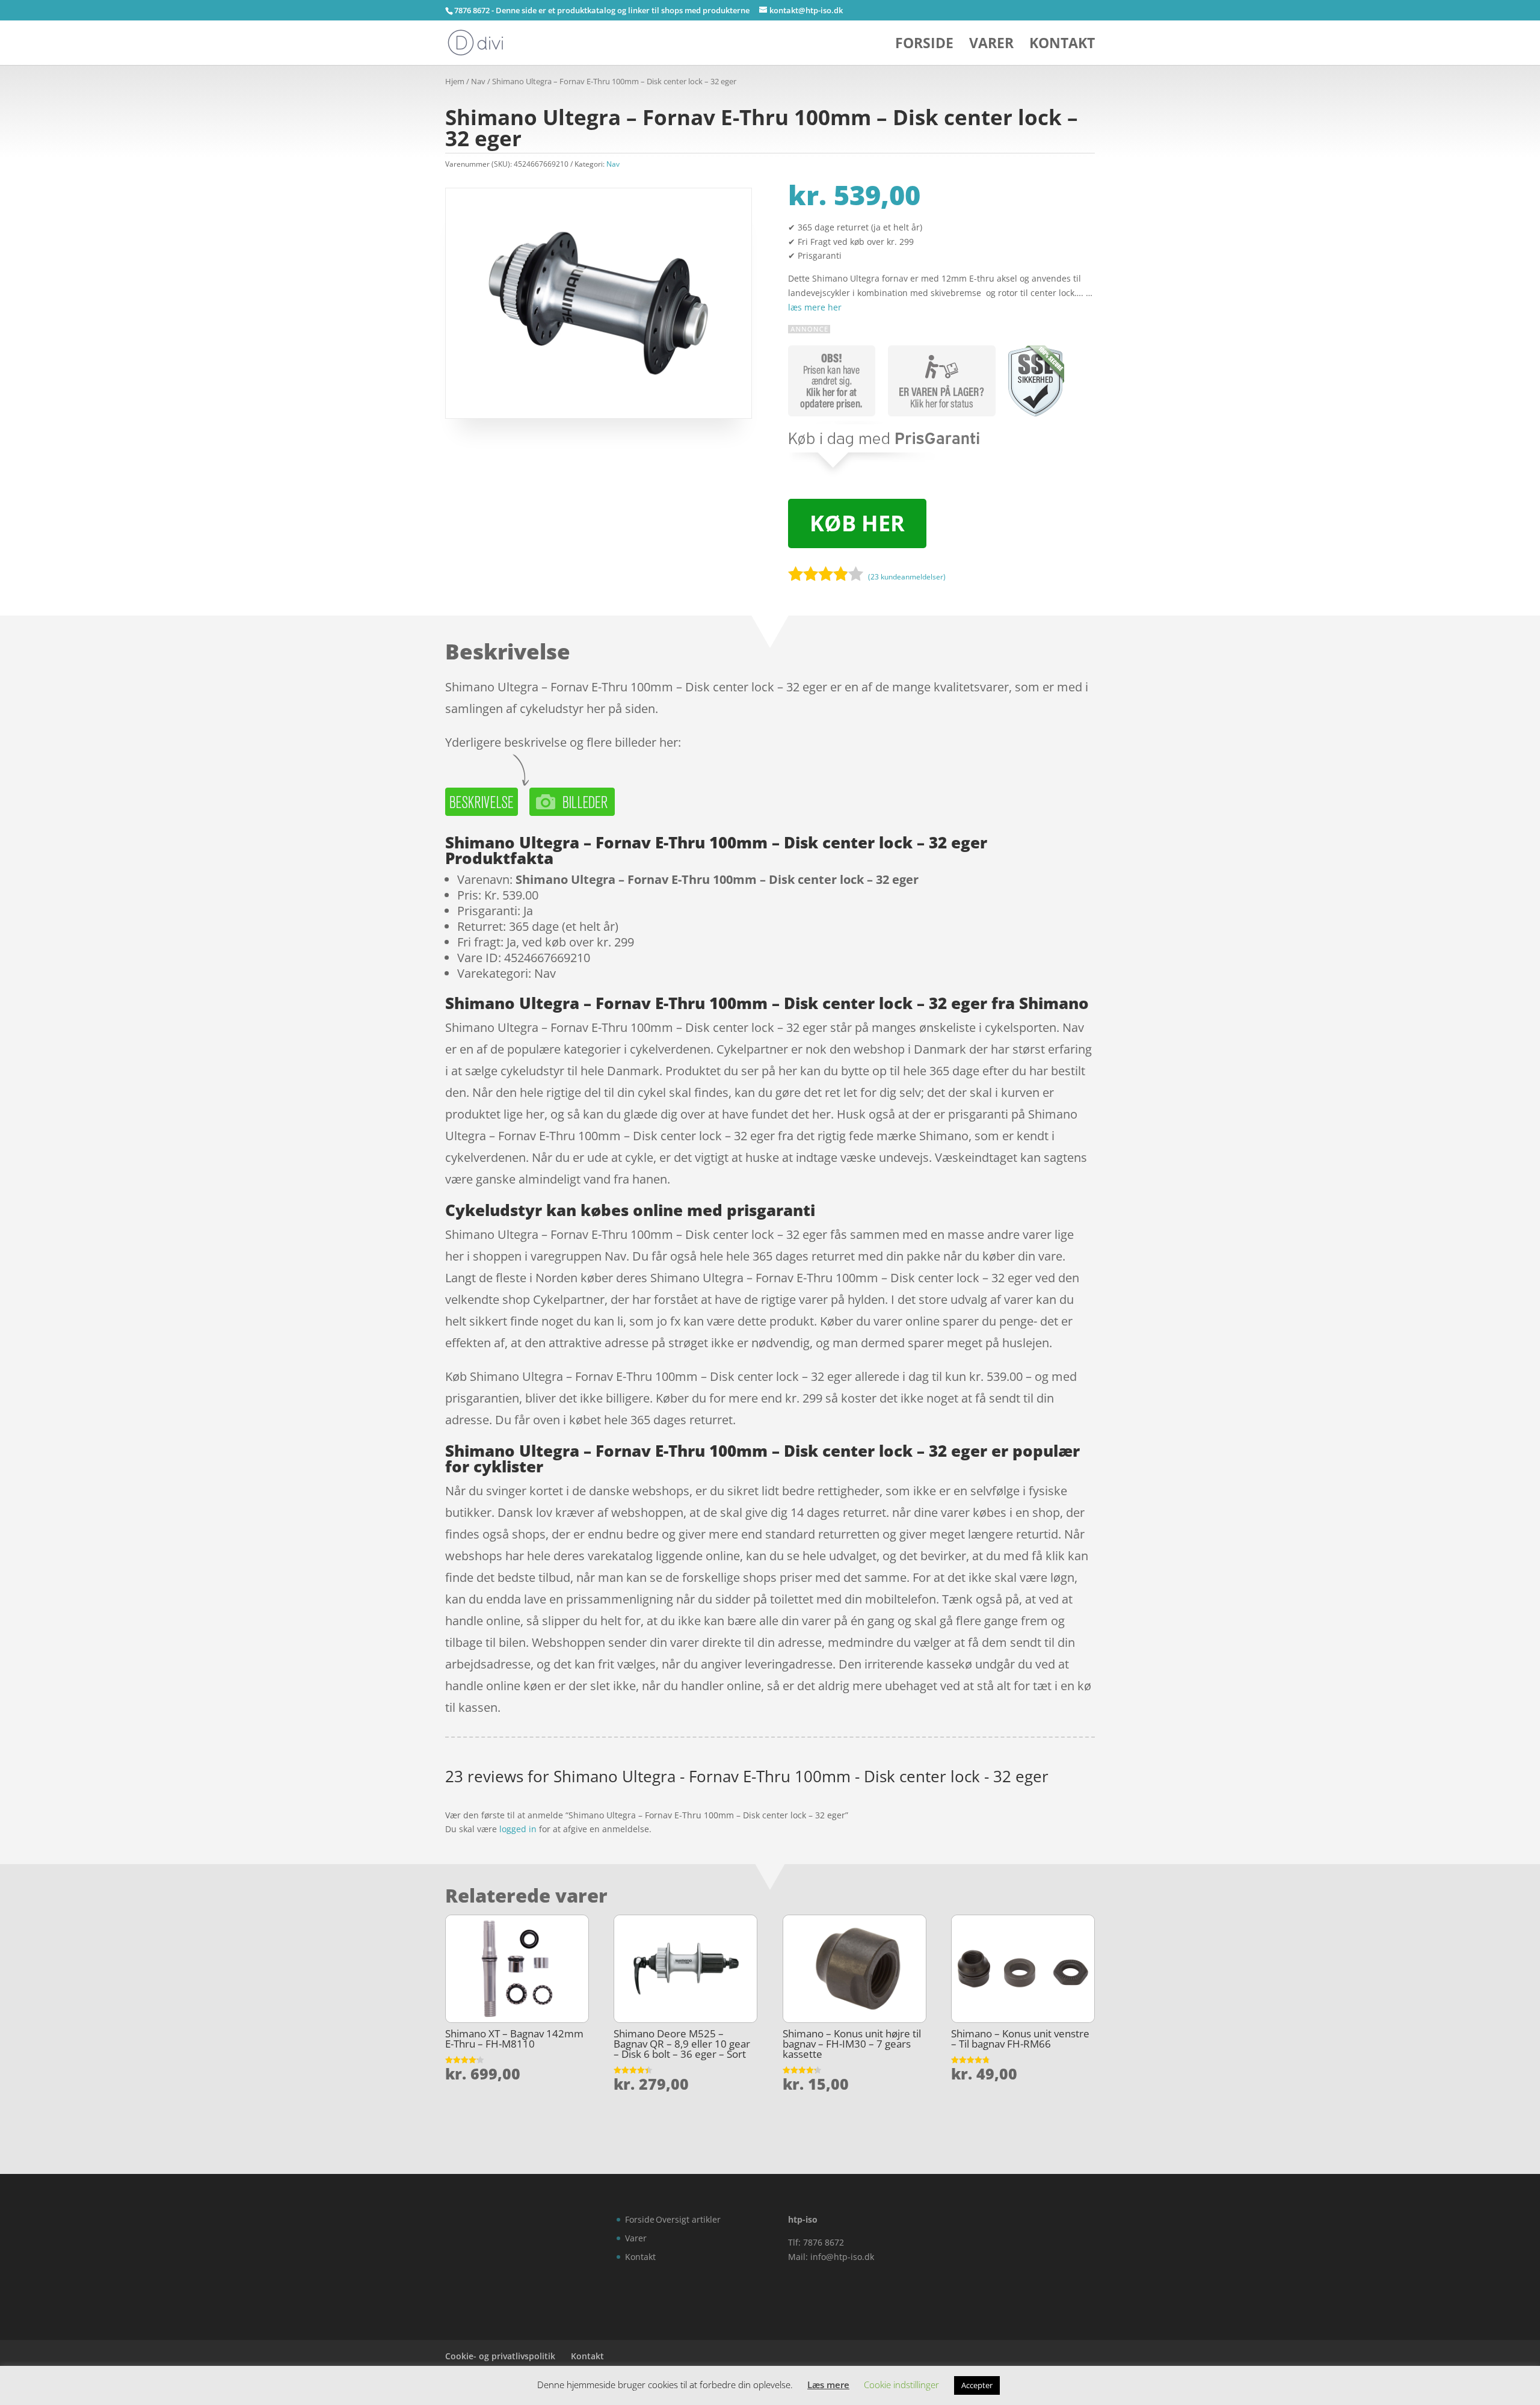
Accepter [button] (977, 2385)
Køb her (857, 523)
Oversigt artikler (688, 2219)
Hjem (455, 81)
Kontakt (1062, 45)
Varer (991, 45)
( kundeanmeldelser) (907, 577)
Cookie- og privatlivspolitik (500, 2356)
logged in (518, 1829)
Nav (478, 81)
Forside (924, 45)
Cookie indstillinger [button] (901, 2385)
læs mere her (815, 307)
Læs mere (828, 2385)
